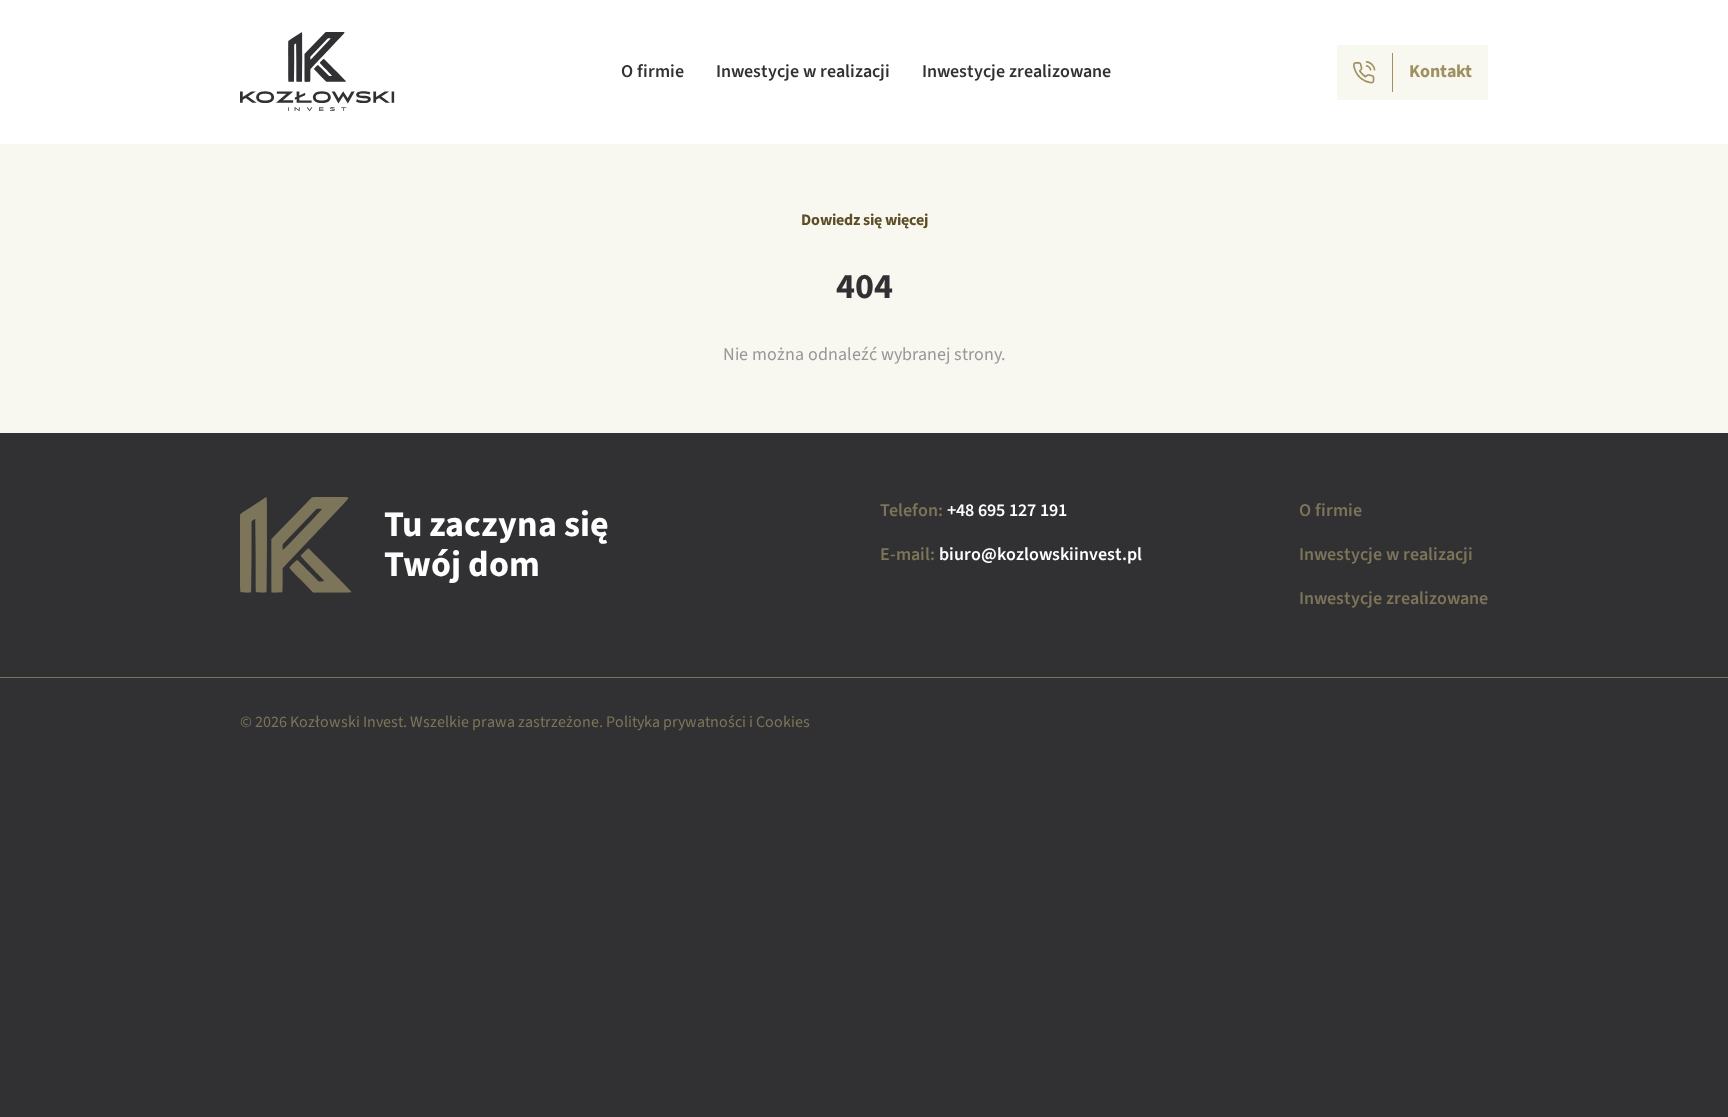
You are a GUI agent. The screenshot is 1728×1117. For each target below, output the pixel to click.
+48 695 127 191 (1007, 510)
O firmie (652, 71)
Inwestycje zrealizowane (1016, 71)
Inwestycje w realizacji (803, 71)
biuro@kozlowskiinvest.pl (1040, 554)
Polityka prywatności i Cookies (708, 722)
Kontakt (1440, 71)
